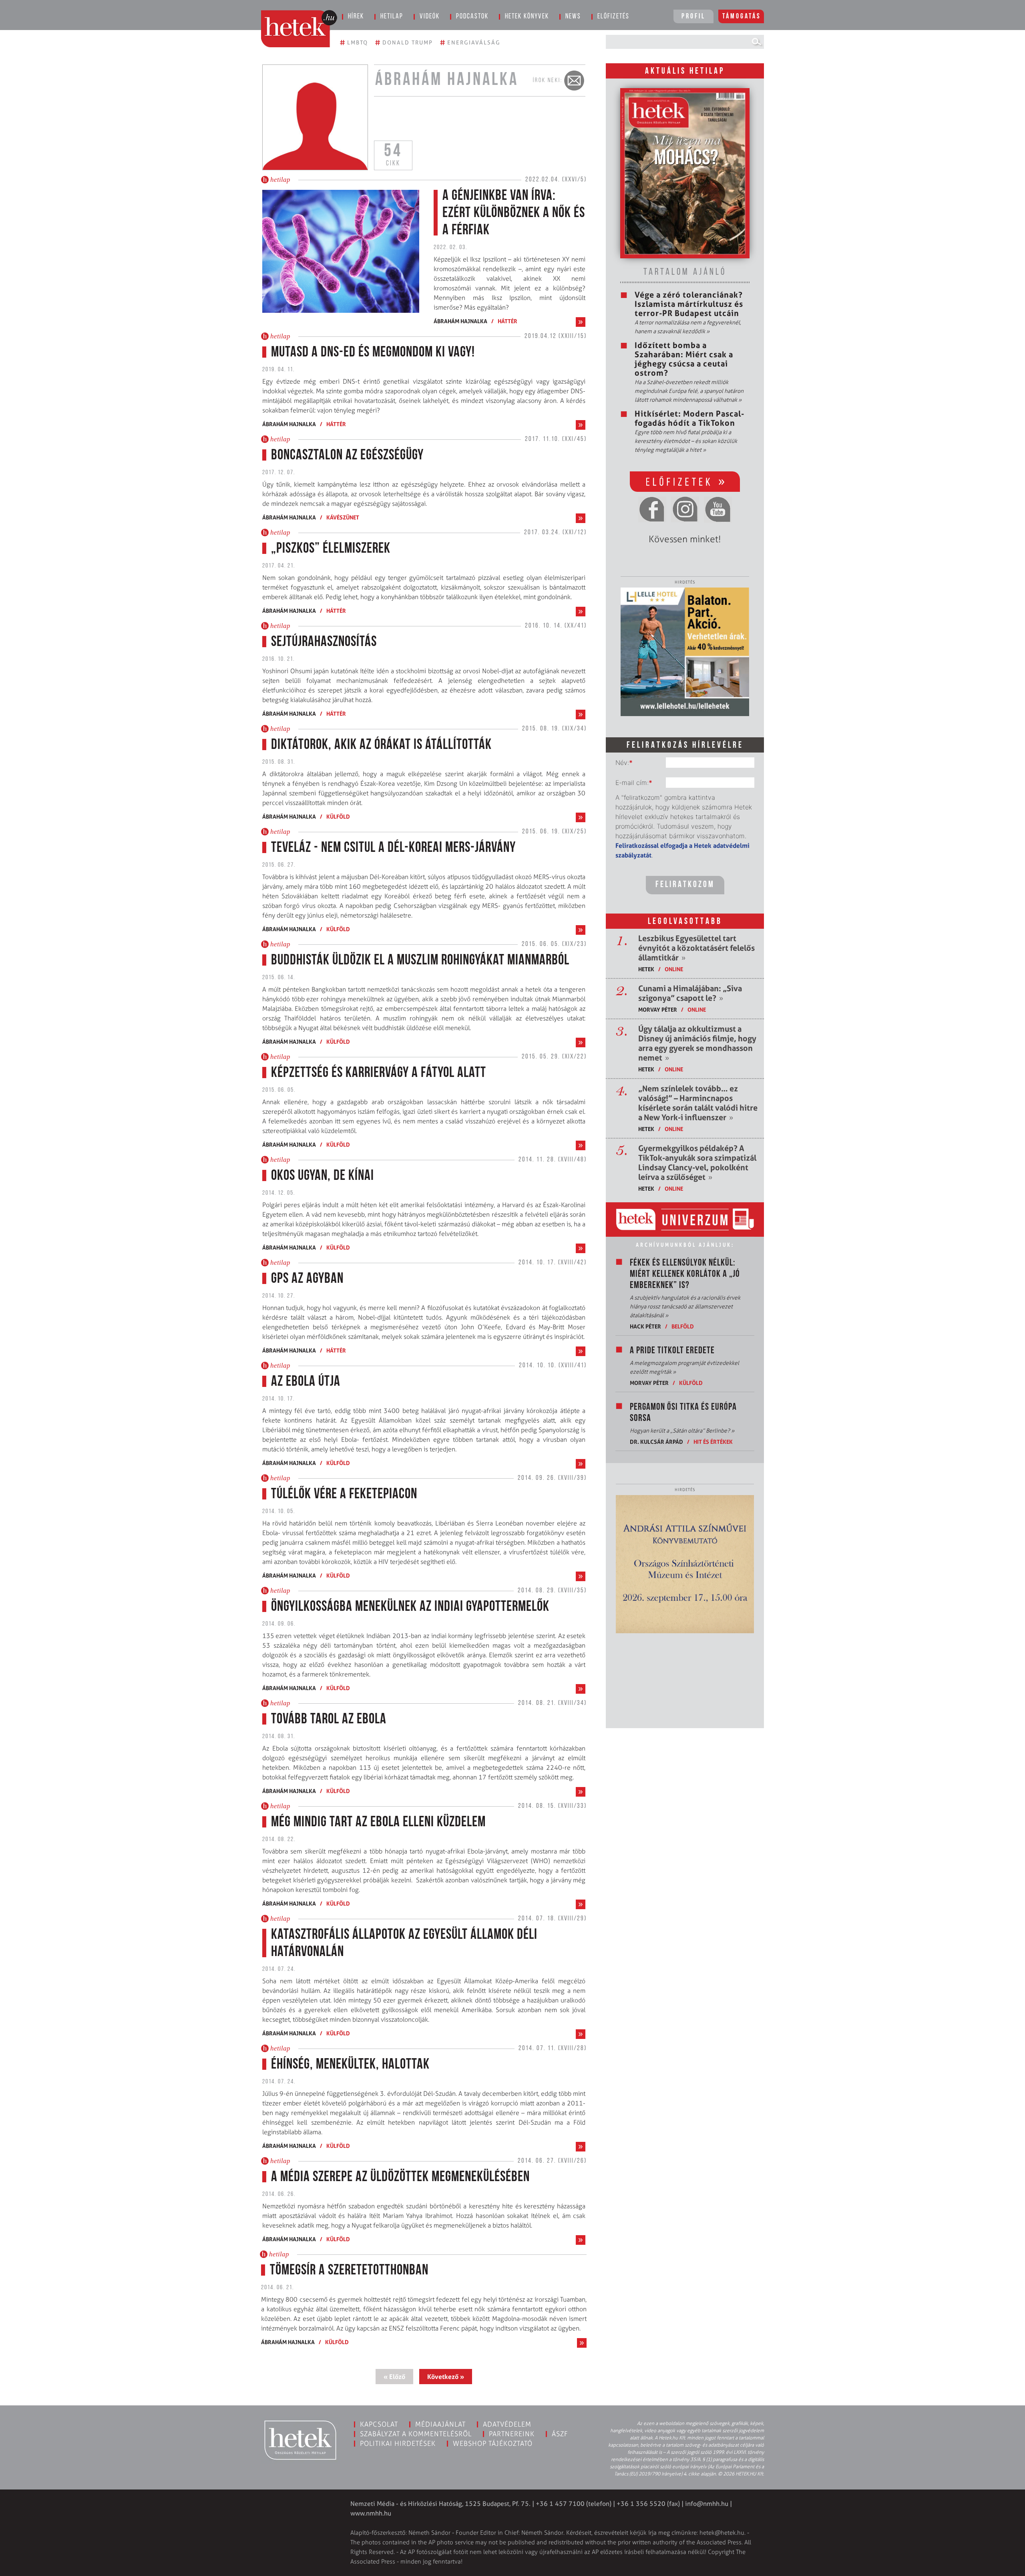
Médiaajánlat (440, 2424)
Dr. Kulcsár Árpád (656, 1442)
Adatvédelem (507, 2424)
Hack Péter (645, 1326)
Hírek (356, 17)
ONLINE (674, 969)
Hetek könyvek (527, 17)
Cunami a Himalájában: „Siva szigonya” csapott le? (690, 993)
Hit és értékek (713, 1442)
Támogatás (742, 17)
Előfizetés (613, 17)
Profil (693, 17)
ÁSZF (560, 2434)
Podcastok (472, 17)
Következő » (446, 2377)
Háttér (507, 321)
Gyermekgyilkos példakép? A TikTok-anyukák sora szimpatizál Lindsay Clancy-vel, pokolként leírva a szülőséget (697, 1163)
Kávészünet (343, 517)
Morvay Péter (658, 1009)
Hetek (646, 969)
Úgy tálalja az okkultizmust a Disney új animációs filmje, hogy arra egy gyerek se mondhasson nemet (697, 1043)
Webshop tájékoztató (493, 2443)
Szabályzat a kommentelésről (416, 2434)
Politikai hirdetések (398, 2443)
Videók (430, 17)
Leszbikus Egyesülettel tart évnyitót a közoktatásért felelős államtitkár (696, 948)
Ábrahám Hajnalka (460, 321)
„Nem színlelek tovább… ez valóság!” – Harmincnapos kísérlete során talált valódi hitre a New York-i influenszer (698, 1103)
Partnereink (512, 2434)
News (573, 17)
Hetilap (392, 17)
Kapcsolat (379, 2424)
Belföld (683, 1326)
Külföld (338, 816)
